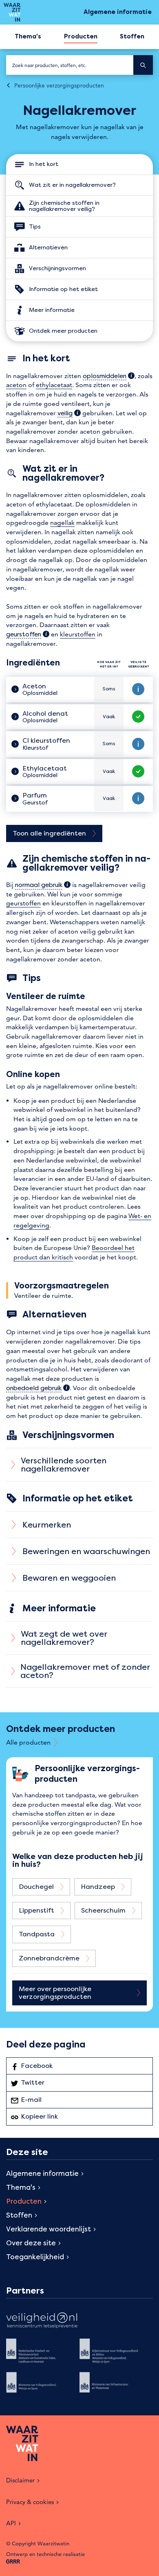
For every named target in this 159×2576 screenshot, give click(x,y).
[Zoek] (143, 65)
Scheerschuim (103, 1910)
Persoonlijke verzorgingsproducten (59, 85)
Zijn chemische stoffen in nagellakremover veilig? (64, 205)
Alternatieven (48, 247)
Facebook (67, 2066)
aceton (16, 385)
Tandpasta (37, 1934)
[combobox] (70, 65)
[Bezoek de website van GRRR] (13, 2562)
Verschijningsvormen (57, 268)
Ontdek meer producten (63, 331)
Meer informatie (52, 310)
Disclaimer (20, 2480)
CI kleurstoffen (47, 741)
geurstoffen (23, 903)
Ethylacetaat (45, 768)
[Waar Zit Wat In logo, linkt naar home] (12, 12)
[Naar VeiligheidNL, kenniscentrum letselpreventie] (42, 2321)
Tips (35, 226)
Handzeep (98, 1887)
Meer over (55, 1992)
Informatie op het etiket (63, 289)
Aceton (35, 686)
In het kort (44, 164)
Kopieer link (67, 2116)
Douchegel (36, 1887)
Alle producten (28, 1742)
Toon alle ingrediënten (49, 833)
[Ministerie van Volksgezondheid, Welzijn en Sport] (42, 2388)
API (11, 2523)
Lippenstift (36, 1910)
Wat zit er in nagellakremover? (72, 185)
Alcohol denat (46, 714)
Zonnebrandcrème (49, 1958)
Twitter (63, 2082)
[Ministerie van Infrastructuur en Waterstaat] (115, 2388)
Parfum (35, 795)
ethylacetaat (54, 385)
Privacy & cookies (30, 2502)
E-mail (52, 2100)
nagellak (62, 523)
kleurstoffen (78, 634)
